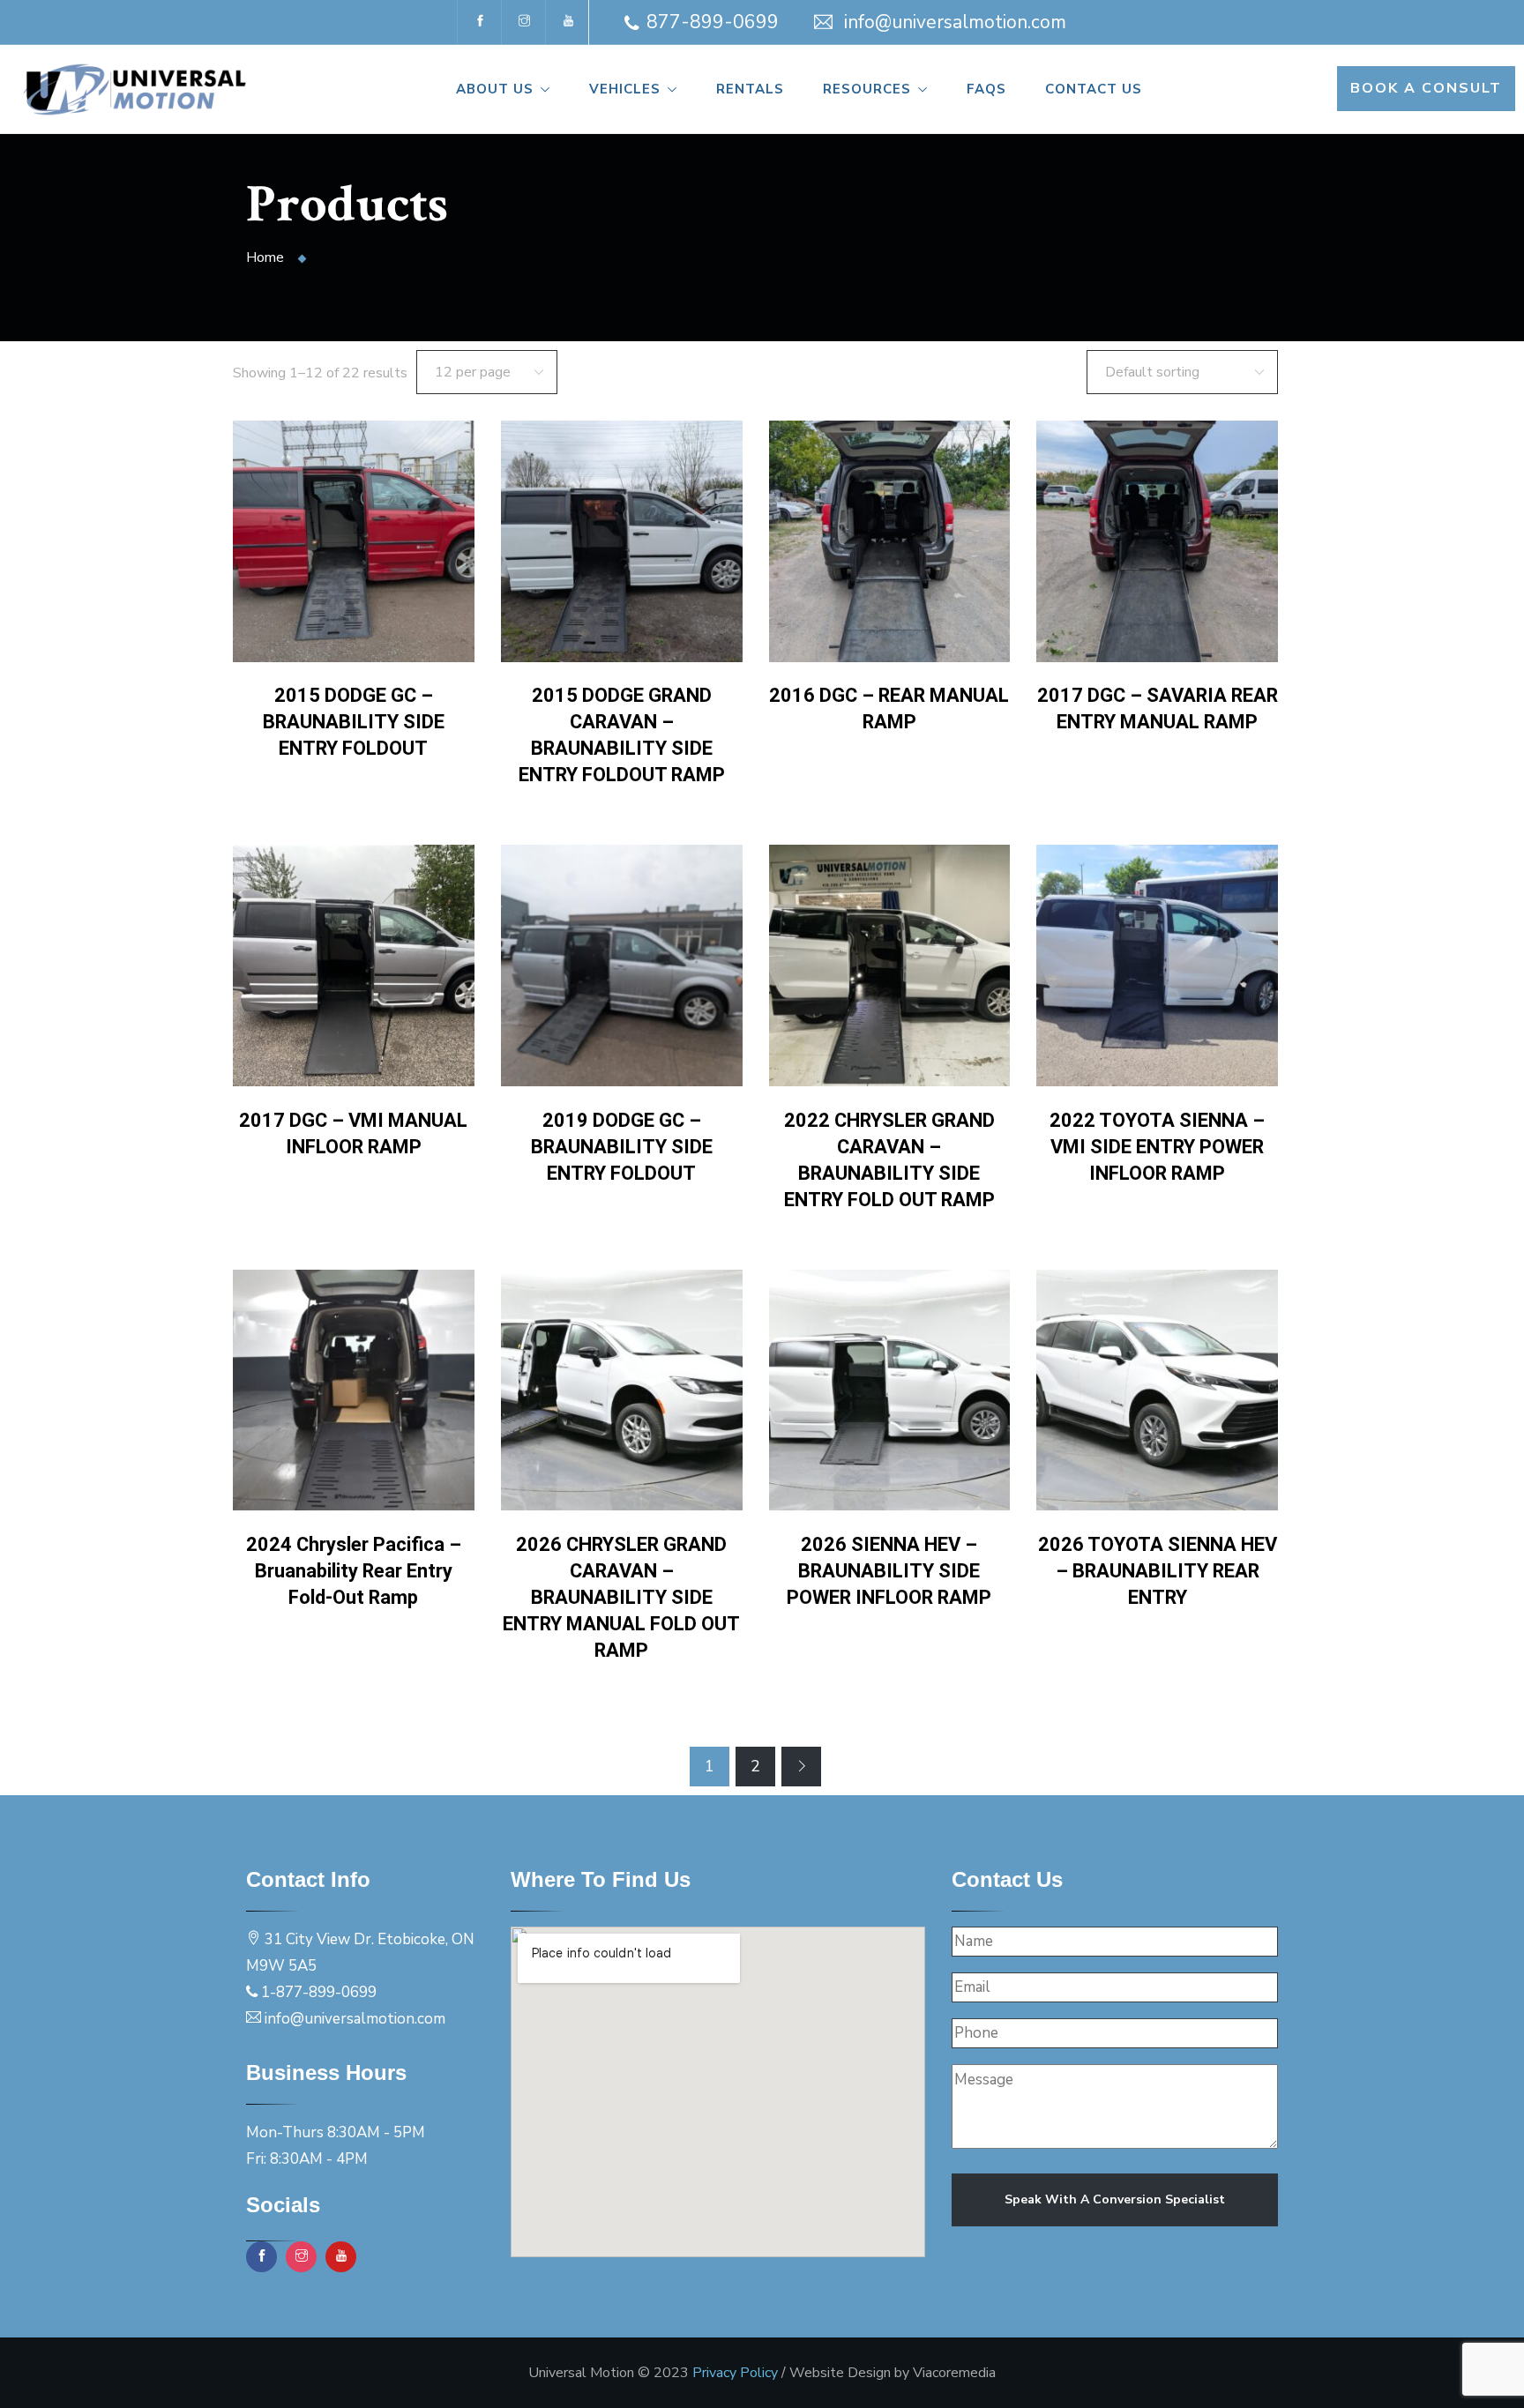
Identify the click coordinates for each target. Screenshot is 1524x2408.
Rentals (750, 89)
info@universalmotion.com (955, 22)
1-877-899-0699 (319, 1992)
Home (265, 257)
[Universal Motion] (143, 90)
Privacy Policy (735, 2373)
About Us (495, 89)
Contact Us (1094, 89)
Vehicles (625, 89)
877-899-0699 (713, 22)
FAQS (986, 89)
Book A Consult (1426, 88)
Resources (867, 89)
